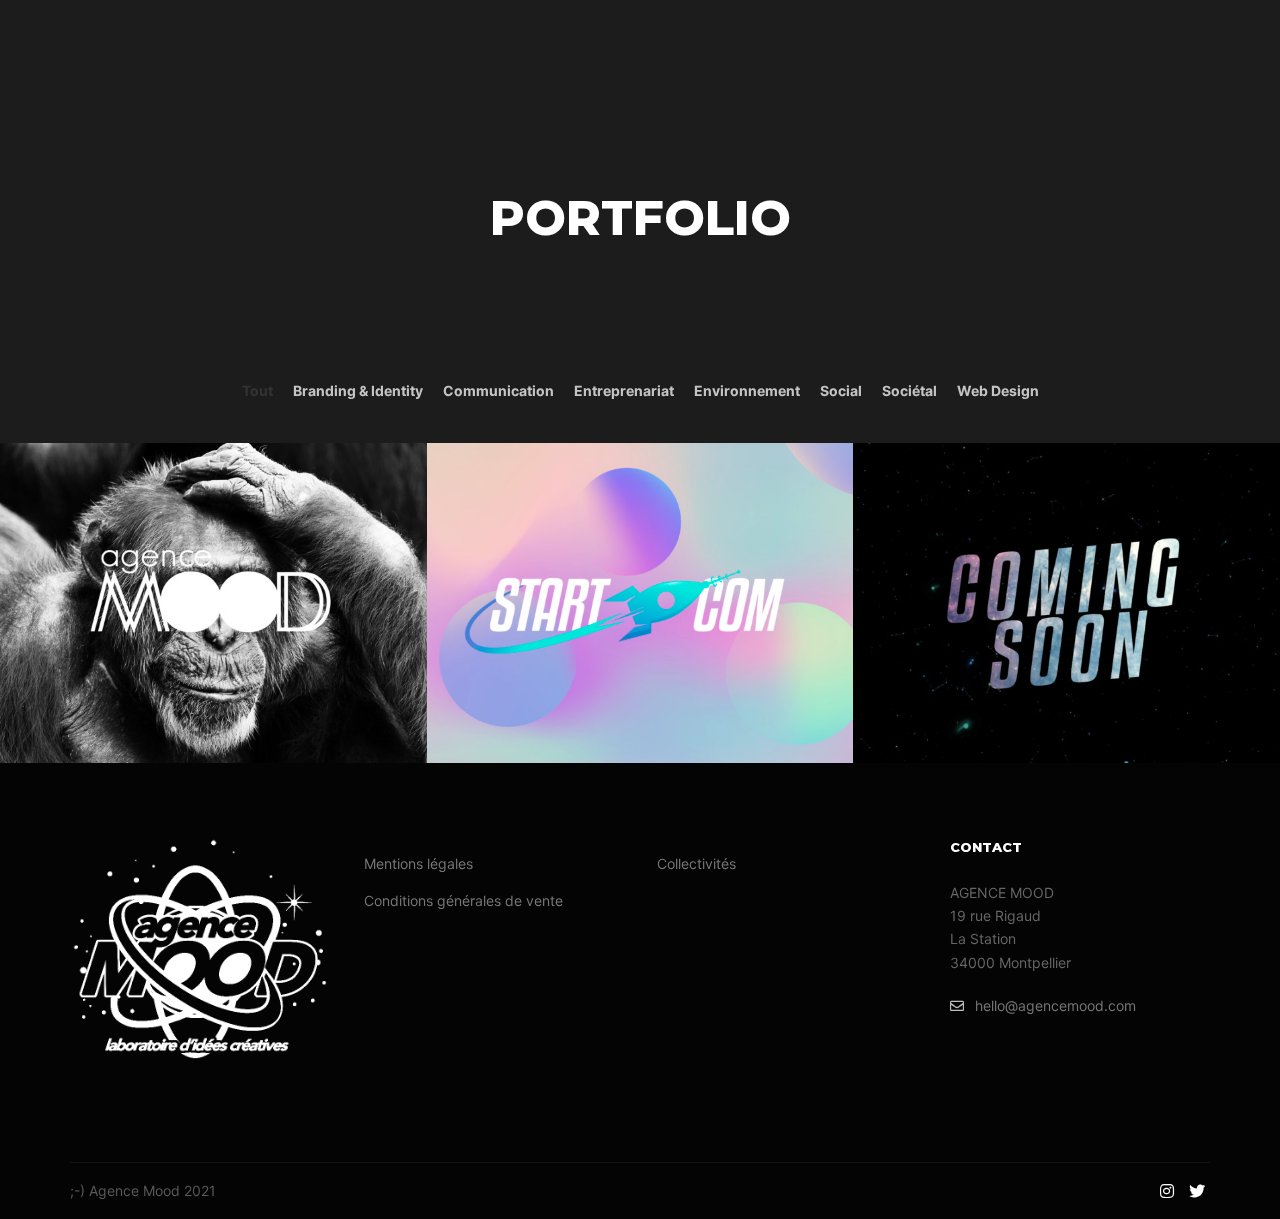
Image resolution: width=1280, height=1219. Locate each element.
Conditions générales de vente (463, 900)
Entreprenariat (624, 390)
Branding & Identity (358, 390)
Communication (498, 390)
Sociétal (909, 390)
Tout (257, 390)
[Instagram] (1167, 1191)
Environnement (747, 390)
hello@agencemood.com (1055, 1005)
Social (841, 390)
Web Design (998, 390)
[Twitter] (1197, 1191)
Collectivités (696, 863)
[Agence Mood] (113, 40)
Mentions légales (418, 863)
